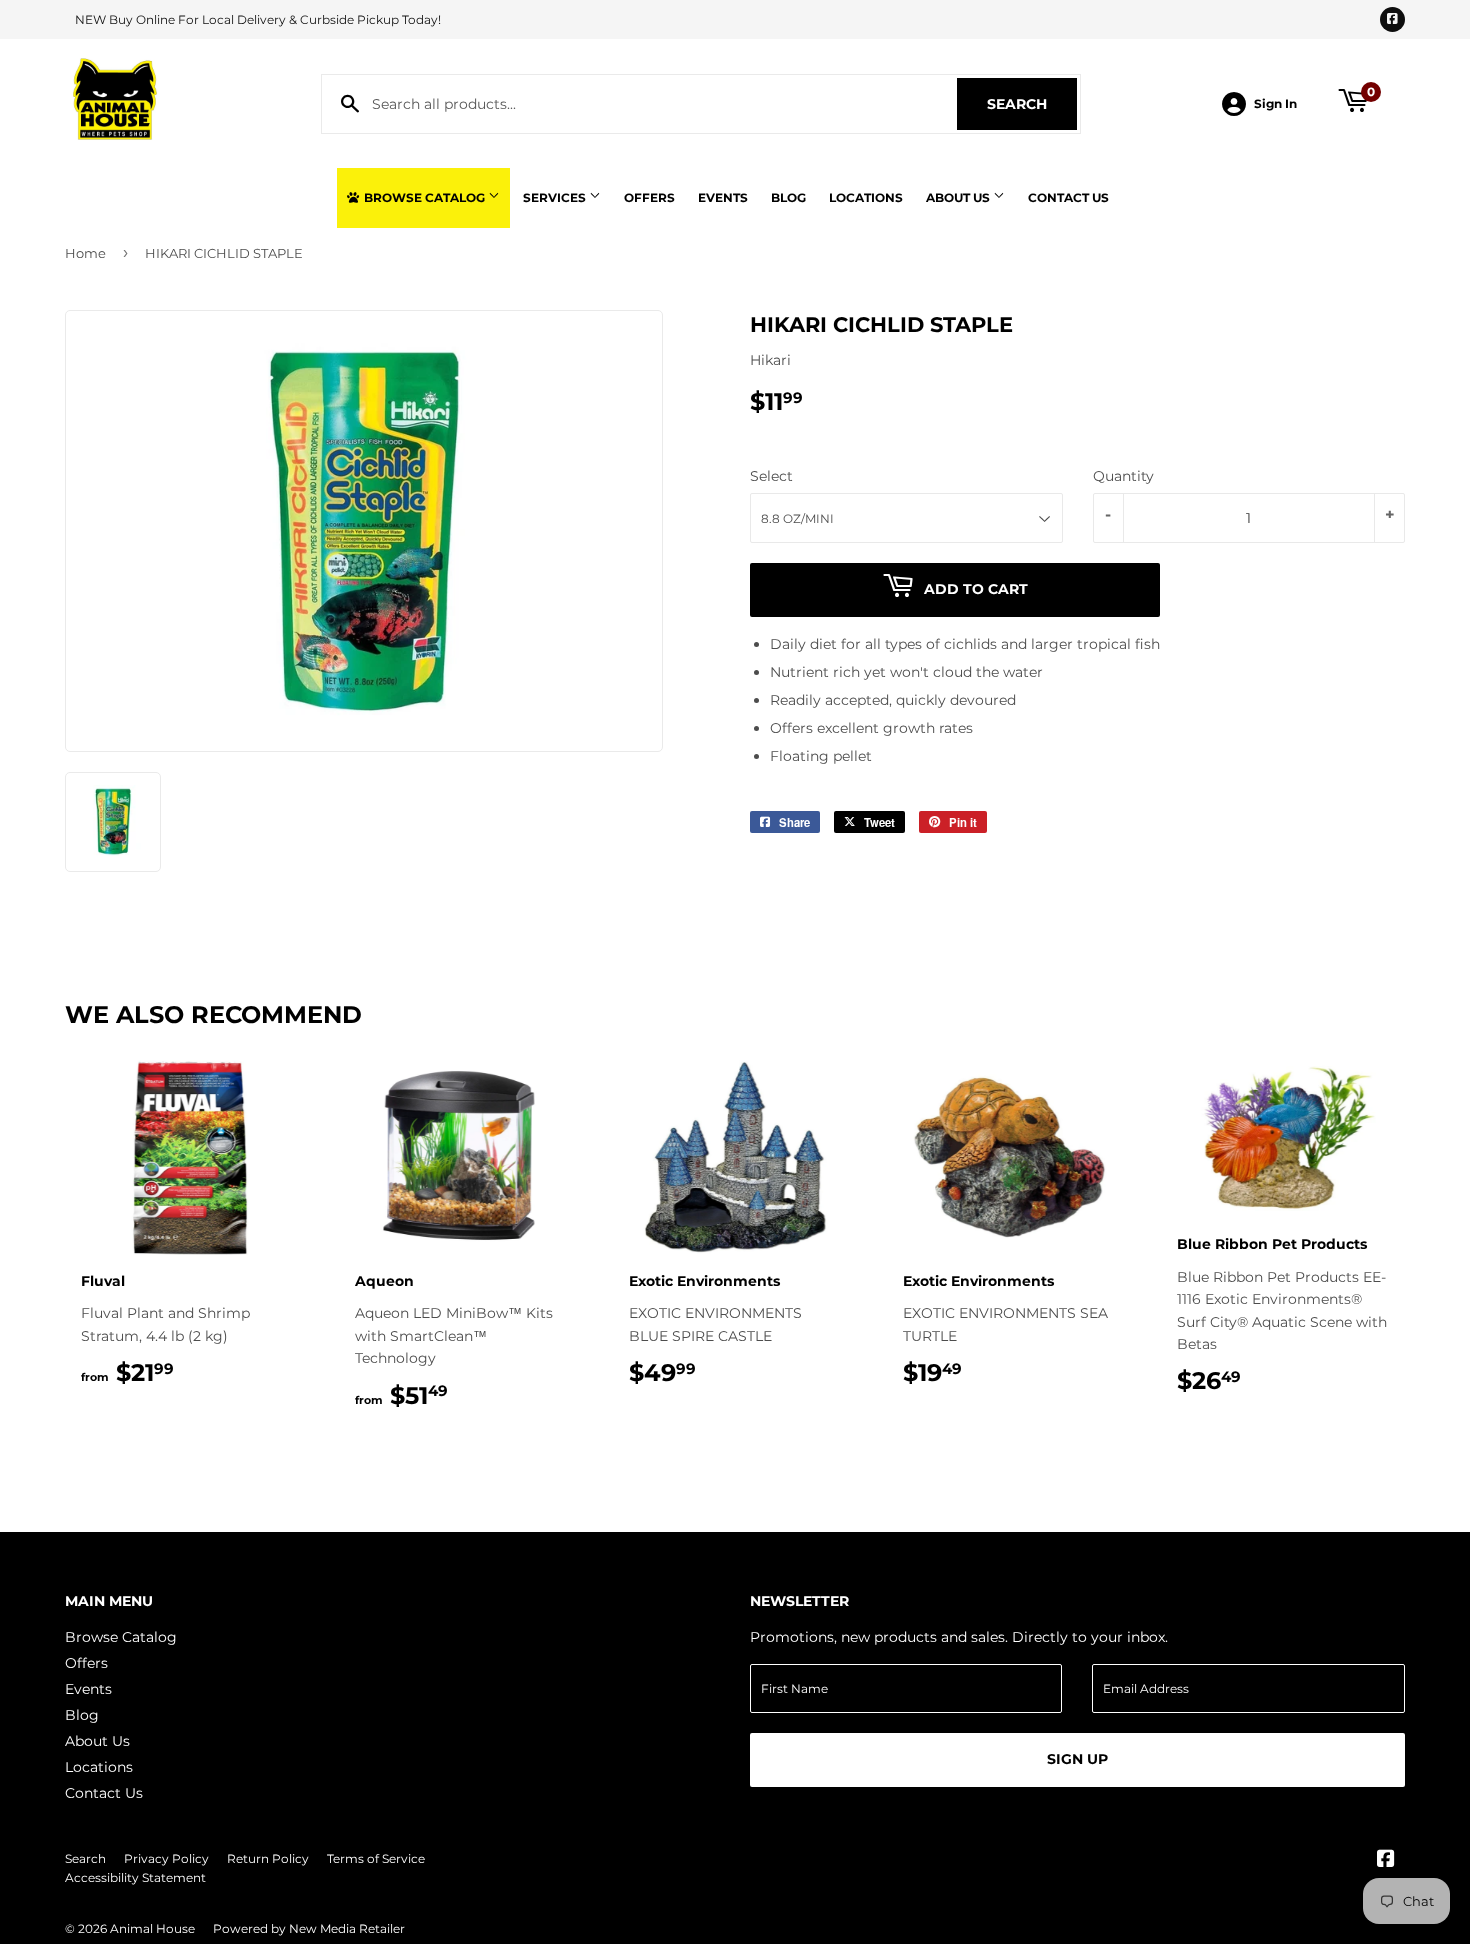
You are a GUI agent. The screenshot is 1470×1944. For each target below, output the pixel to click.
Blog (788, 197)
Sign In (1275, 103)
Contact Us (1068, 197)
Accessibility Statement (135, 1877)
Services (556, 197)
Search (1032, 104)
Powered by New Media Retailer (309, 1928)
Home (85, 253)
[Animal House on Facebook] (1386, 1861)
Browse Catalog (424, 197)
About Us (959, 197)
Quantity (1123, 476)
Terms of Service (376, 1858)
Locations (866, 197)
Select (771, 476)
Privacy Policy (166, 1858)
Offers (649, 197)
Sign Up (1077, 1759)
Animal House (152, 1928)
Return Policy (268, 1858)
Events (723, 197)
